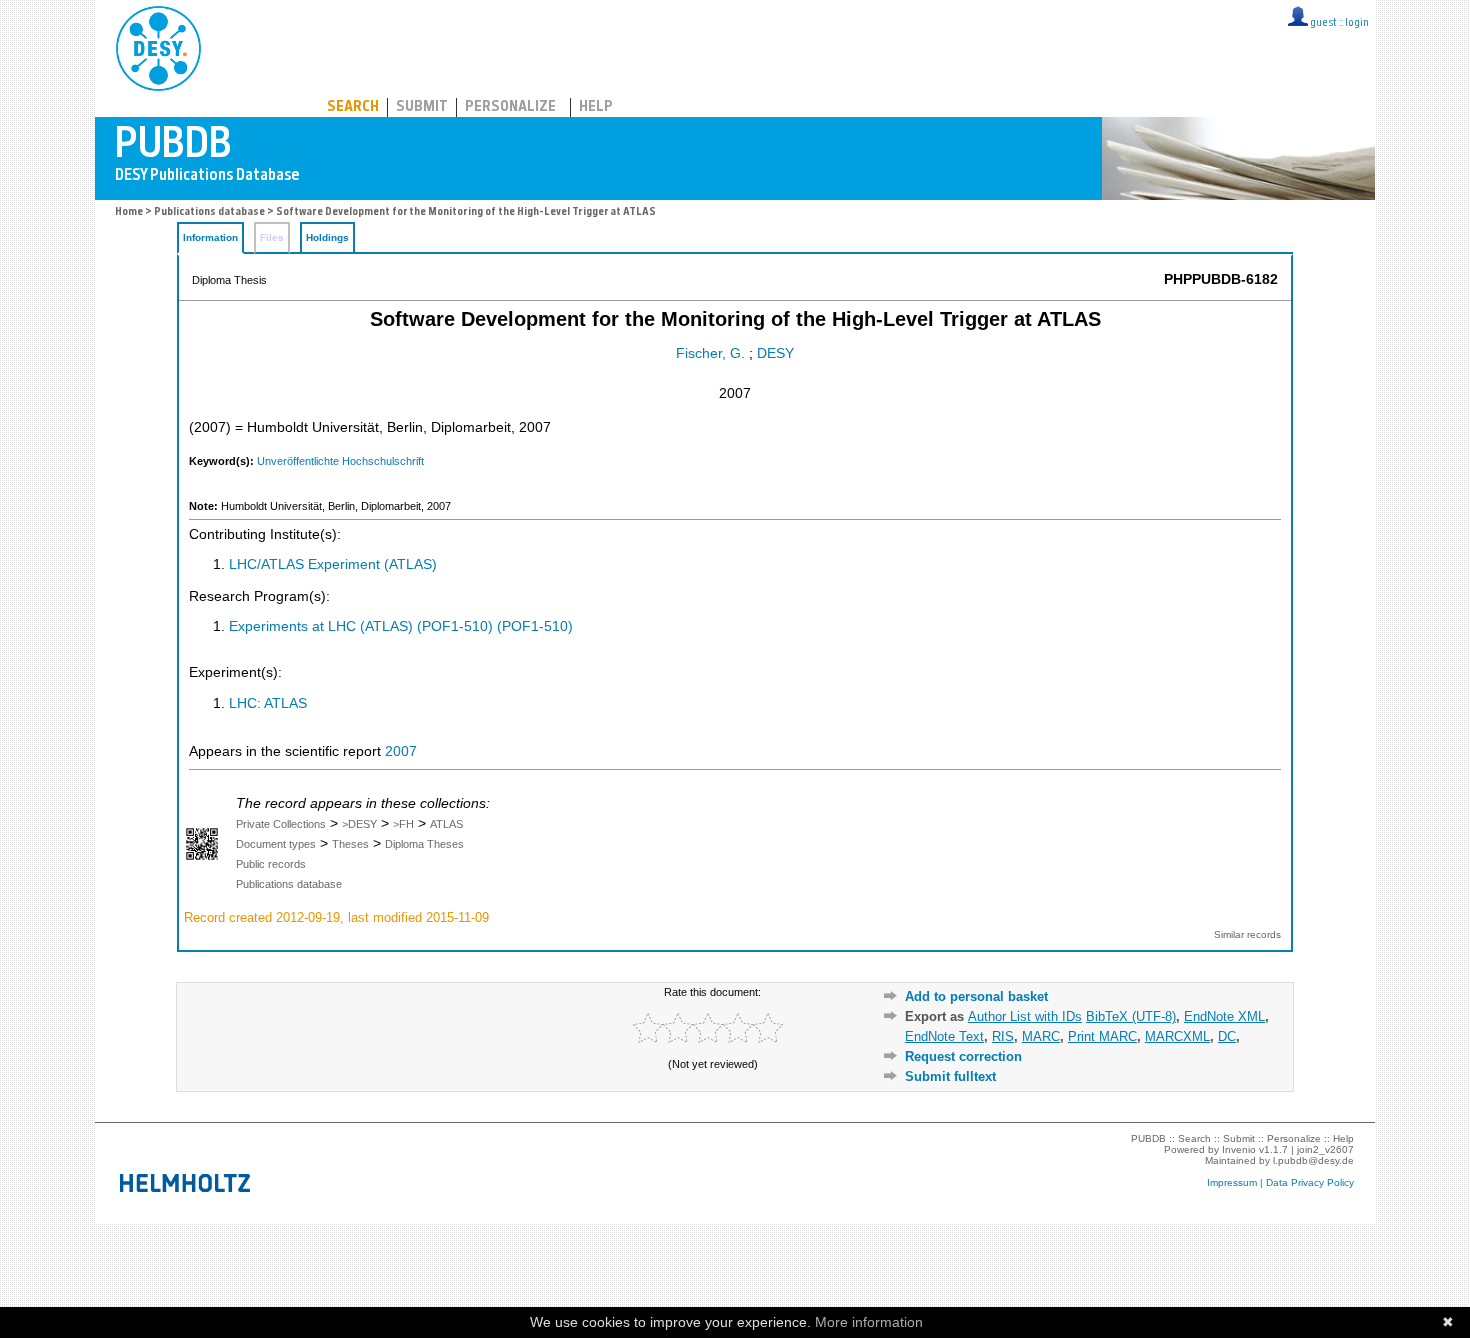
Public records (271, 864)
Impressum (1232, 1182)
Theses (350, 844)
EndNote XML (1224, 1016)
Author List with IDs (1025, 1016)
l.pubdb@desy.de (1313, 1160)
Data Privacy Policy (1310, 1182)
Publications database (209, 212)
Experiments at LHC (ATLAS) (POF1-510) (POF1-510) (401, 626)
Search (353, 107)
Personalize (510, 107)
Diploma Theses (424, 844)
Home (129, 212)
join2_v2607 (1325, 1149)
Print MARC (1102, 1036)
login (1357, 23)
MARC (1041, 1036)
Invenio (1239, 1149)
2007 (401, 751)
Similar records (1247, 934)
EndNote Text (944, 1036)
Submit (422, 107)
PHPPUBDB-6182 (1221, 279)
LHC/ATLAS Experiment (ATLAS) (333, 564)
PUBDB (246, 45)
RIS (1003, 1036)
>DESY (359, 824)
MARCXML (1177, 1036)
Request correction (963, 1056)
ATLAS (446, 824)
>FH (403, 824)
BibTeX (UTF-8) (1131, 1016)
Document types (276, 844)
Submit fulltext (950, 1076)
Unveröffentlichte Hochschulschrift (340, 461)
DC (1227, 1036)
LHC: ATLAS (268, 703)
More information (869, 1322)
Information (210, 237)
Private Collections (281, 824)
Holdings (327, 237)
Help (596, 107)
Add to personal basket (976, 996)
